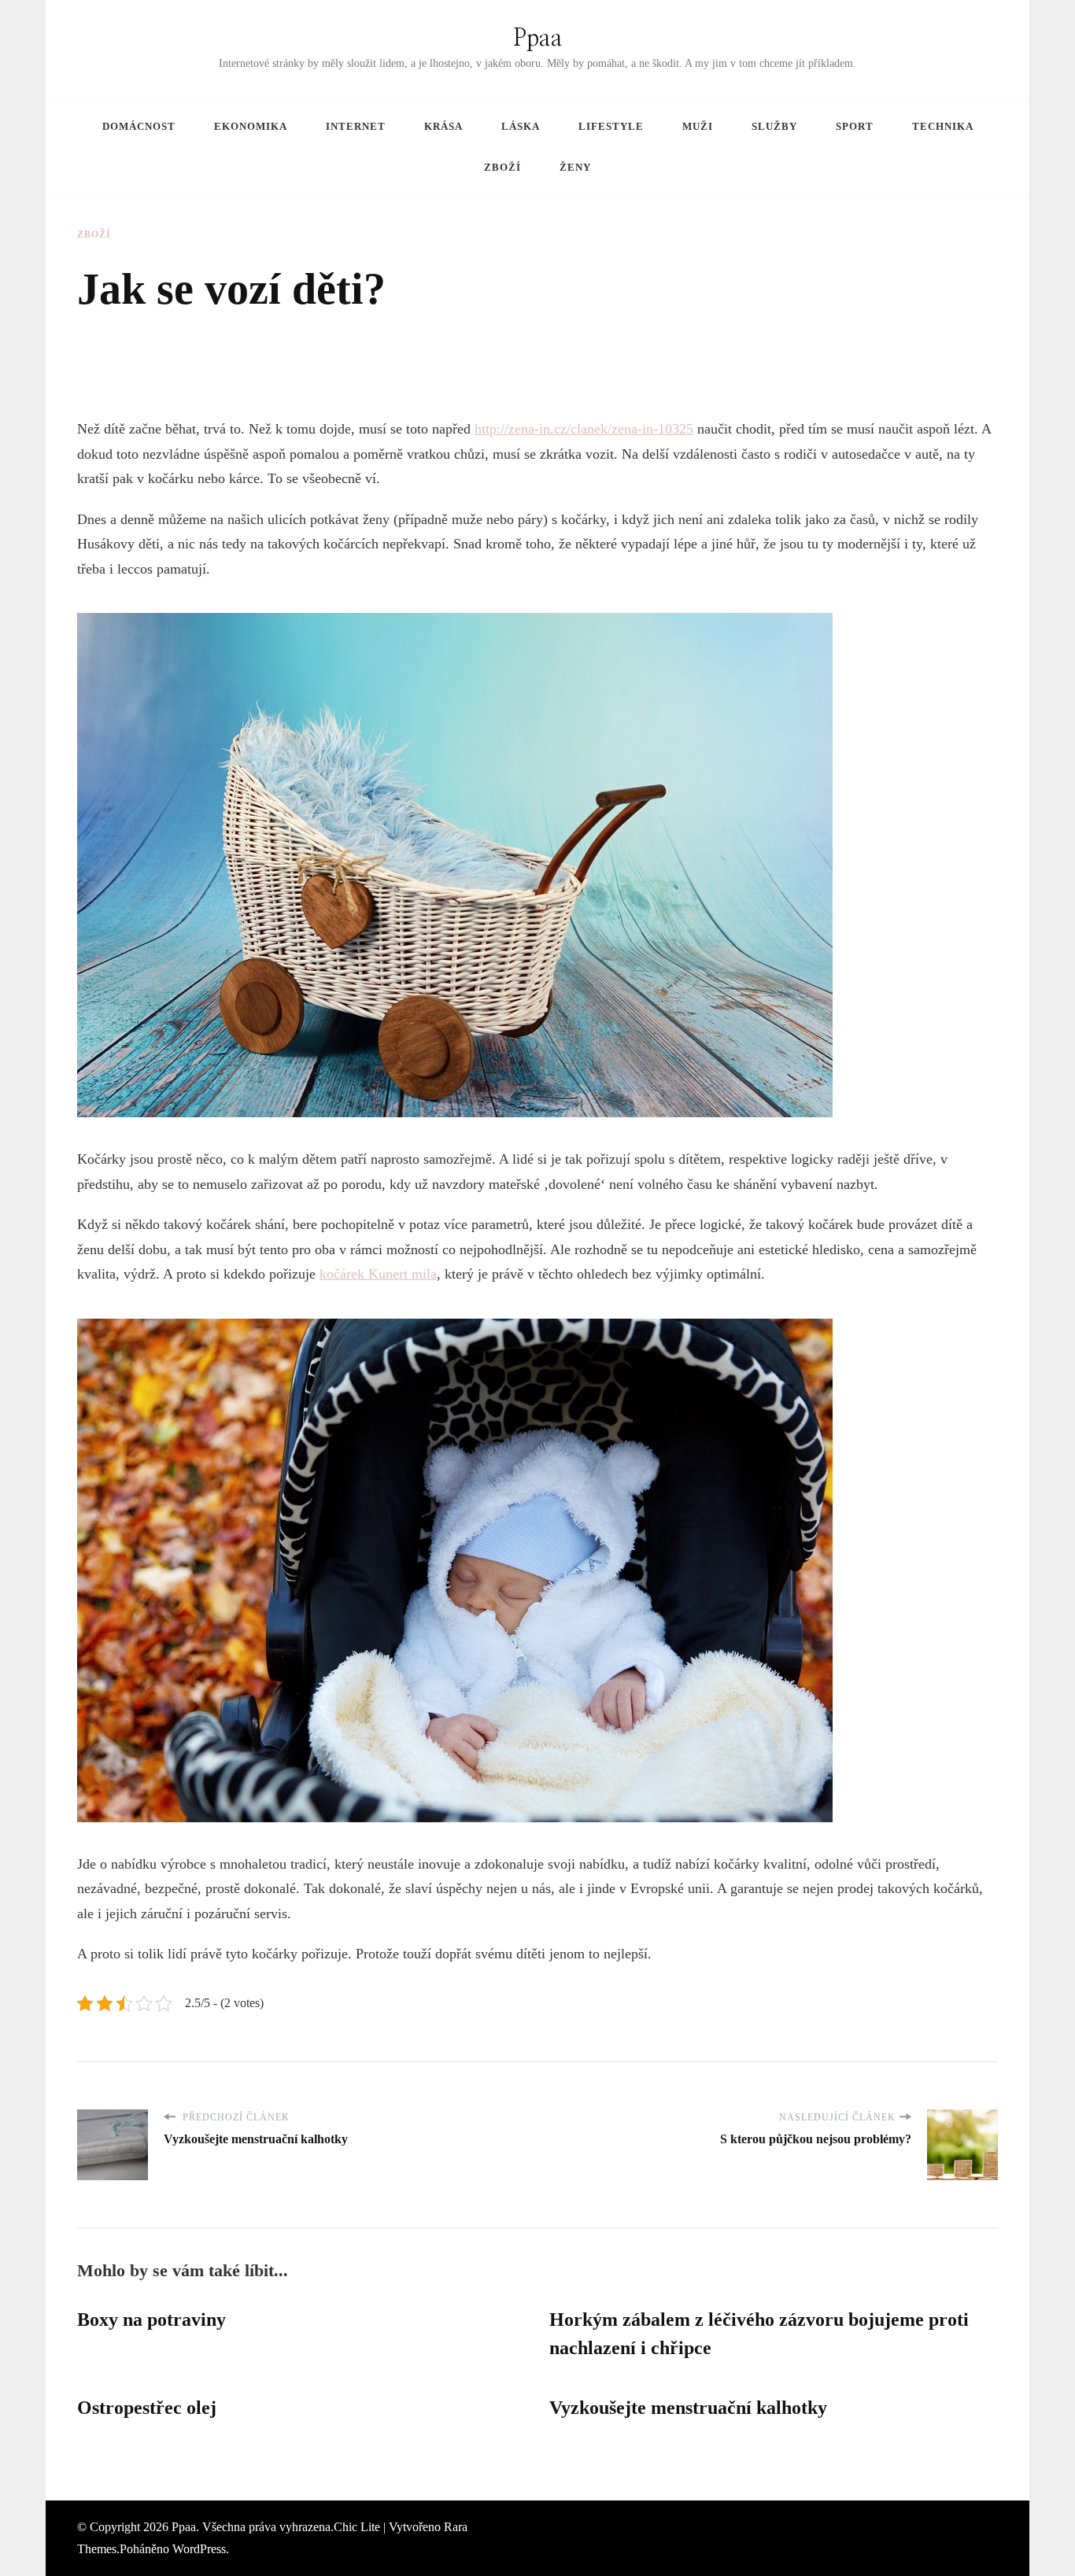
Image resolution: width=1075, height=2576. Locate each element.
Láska (521, 126)
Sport (855, 126)
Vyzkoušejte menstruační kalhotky (688, 2408)
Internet (356, 126)
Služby (774, 126)
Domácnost (139, 126)
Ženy (575, 167)
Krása (443, 126)
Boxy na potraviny (151, 2320)
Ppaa (538, 39)
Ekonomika (251, 126)
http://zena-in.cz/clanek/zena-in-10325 (584, 429)
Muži (698, 126)
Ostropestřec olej (147, 2408)
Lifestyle (611, 126)
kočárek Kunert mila (378, 1274)
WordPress (199, 2549)
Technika (943, 126)
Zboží (502, 167)
